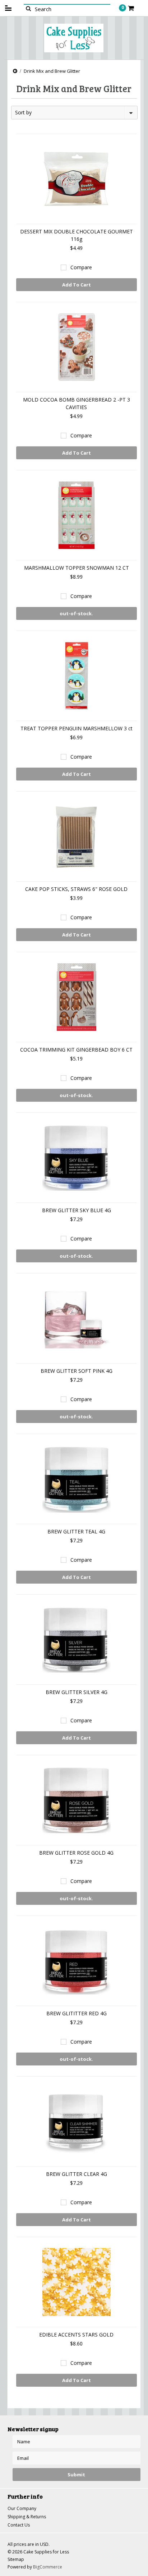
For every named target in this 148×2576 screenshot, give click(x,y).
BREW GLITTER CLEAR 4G (77, 2174)
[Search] (29, 8)
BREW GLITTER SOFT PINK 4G (77, 1371)
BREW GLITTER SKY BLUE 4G (77, 1210)
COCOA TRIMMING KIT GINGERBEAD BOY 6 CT (76, 1050)
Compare (81, 267)
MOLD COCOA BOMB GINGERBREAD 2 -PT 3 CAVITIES (77, 403)
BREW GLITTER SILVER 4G (77, 1692)
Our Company (22, 2508)
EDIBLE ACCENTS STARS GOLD (76, 2335)
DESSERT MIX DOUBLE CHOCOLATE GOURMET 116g (77, 235)
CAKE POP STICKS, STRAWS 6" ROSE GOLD (76, 889)
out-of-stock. (76, 613)
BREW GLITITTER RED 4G (77, 2013)
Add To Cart (77, 285)
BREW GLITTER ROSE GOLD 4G (76, 1853)
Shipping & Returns (27, 2517)
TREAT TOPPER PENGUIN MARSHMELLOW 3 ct (77, 728)
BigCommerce (48, 2567)
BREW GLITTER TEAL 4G (76, 1531)
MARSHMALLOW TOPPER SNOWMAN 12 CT (77, 568)
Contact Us (19, 2525)
